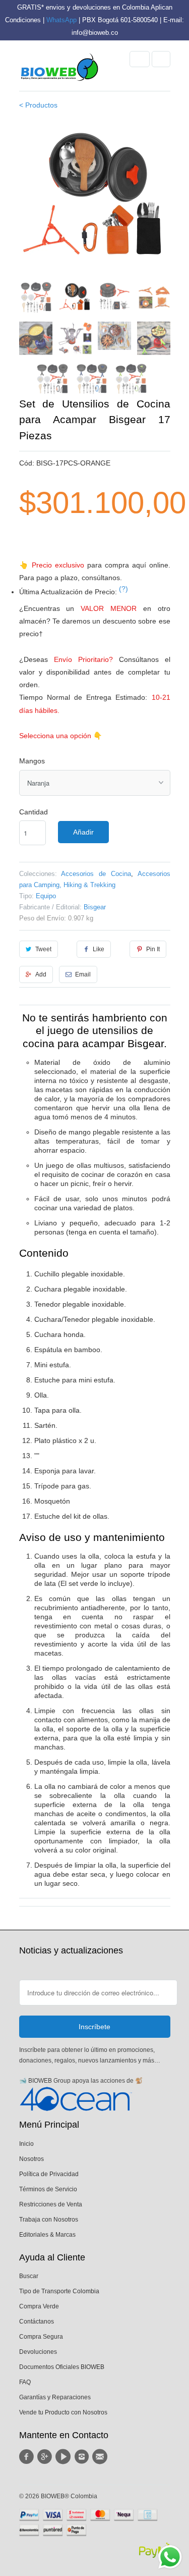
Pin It (153, 949)
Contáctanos (37, 2322)
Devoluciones (38, 2352)
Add (41, 974)
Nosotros (31, 2159)
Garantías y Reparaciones (55, 2397)
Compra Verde (39, 2306)
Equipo (46, 896)
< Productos (38, 105)
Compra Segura (41, 2337)
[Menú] (140, 59)
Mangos (32, 761)
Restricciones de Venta (51, 2204)
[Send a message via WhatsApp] (170, 2557)
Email (83, 974)
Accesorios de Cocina (96, 874)
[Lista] (161, 59)
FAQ (25, 2382)
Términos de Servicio (48, 2189)
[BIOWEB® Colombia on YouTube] (65, 2457)
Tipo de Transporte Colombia (59, 2291)
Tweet (43, 949)
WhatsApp (61, 20)
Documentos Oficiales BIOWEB (62, 2367)
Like (99, 949)
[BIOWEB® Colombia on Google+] (46, 2457)
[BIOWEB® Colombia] (59, 70)
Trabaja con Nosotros (49, 2220)
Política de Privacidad (49, 2174)
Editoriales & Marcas (47, 2235)
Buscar (29, 2276)
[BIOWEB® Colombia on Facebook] (28, 2457)
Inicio (26, 2144)
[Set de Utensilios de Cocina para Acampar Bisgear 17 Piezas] (95, 197)
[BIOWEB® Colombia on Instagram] (83, 2457)
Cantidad (34, 812)
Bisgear (95, 907)
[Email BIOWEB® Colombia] (101, 2457)
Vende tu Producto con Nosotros (63, 2412)
